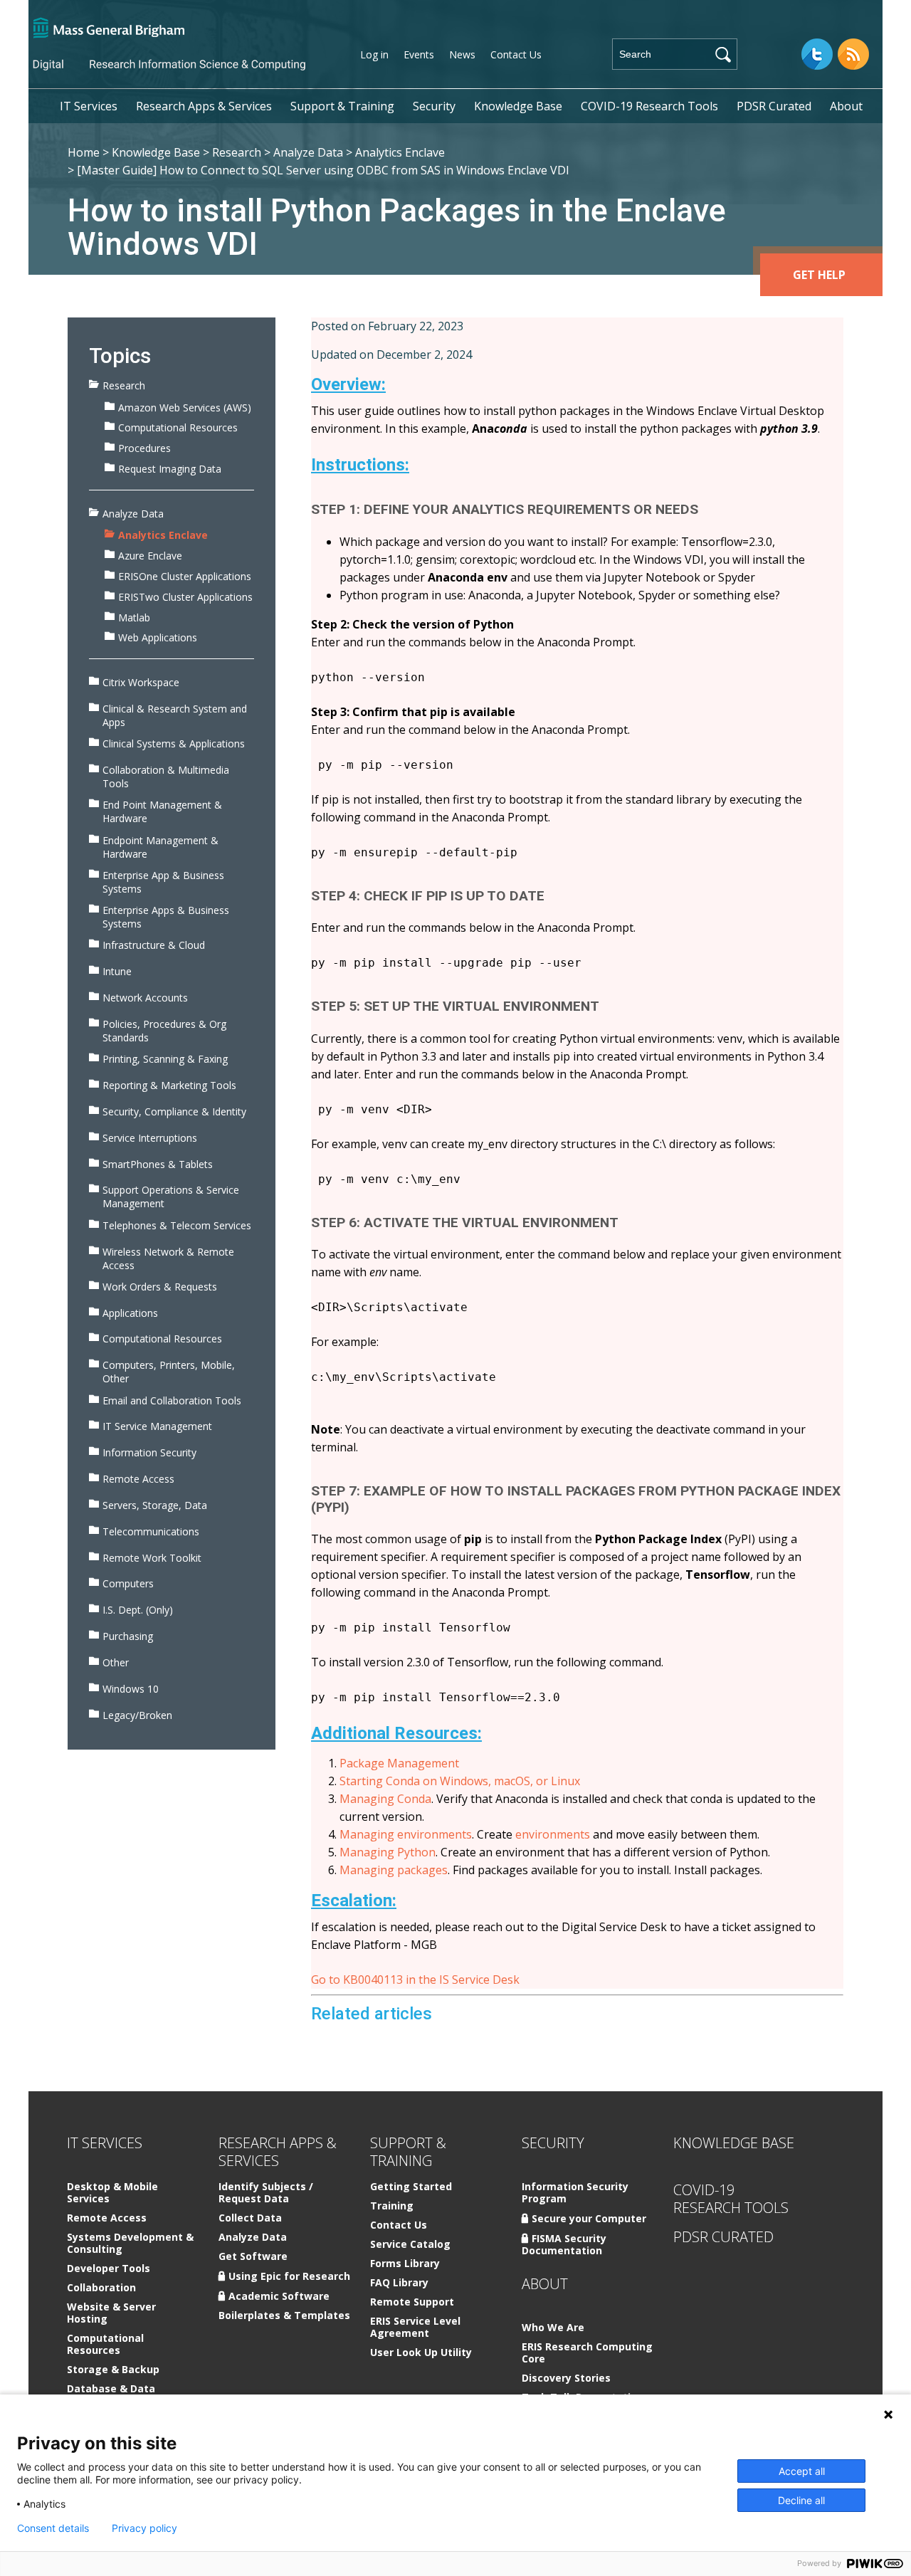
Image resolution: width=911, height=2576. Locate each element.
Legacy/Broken (137, 1715)
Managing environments (406, 1834)
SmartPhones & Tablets (158, 1164)
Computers (128, 1583)
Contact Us (516, 54)
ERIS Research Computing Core (587, 2353)
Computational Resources (178, 427)
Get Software (253, 2257)
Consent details (53, 2528)
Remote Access (138, 1479)
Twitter (817, 54)
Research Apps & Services (204, 106)
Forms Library (405, 2264)
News (462, 54)
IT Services (89, 106)
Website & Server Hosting (111, 2313)
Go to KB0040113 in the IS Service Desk (415, 1980)
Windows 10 (131, 1689)
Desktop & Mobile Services (112, 2193)
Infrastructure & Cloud (154, 945)
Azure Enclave (150, 556)
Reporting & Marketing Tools (169, 1085)
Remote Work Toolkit (152, 1558)
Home (84, 152)
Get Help (819, 275)
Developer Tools (109, 2269)
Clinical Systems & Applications (174, 743)
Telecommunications (151, 1531)
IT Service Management (157, 1426)
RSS (853, 54)
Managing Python (388, 1852)
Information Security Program (575, 2193)
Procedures (144, 448)
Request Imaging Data (170, 469)
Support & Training (342, 106)
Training (392, 2206)
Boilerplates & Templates (284, 2316)
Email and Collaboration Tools (172, 1400)
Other (116, 1662)
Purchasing (128, 1636)
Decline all (801, 2500)
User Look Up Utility (421, 2353)
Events (419, 54)
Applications (130, 1313)
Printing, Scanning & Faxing (165, 1059)
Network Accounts (145, 998)
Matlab (134, 617)
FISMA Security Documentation (564, 2244)
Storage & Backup (113, 2370)
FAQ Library (399, 2283)
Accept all (802, 2471)
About (846, 106)
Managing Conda (385, 1799)
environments (553, 1834)
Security (434, 106)
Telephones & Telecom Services (177, 1225)
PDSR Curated (774, 106)
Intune (117, 971)
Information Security (149, 1452)
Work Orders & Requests (160, 1287)
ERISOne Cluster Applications (185, 576)
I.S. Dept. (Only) (138, 1610)
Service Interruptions (150, 1138)
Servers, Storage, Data (155, 1505)
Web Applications (158, 637)
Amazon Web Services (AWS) (185, 408)
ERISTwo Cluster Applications (185, 597)
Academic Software (279, 2296)
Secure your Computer (589, 2218)
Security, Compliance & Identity (174, 1111)
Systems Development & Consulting (130, 2244)
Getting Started (411, 2187)
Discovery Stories (566, 2378)
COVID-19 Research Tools (649, 106)
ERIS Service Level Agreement (415, 2328)
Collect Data (250, 2218)
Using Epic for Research (289, 2276)
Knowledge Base (518, 106)
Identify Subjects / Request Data (266, 2193)
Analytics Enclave (400, 152)
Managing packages (394, 1870)
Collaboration (101, 2288)
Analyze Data (308, 152)
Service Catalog (410, 2245)
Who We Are (553, 2328)
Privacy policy (144, 2528)
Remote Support (412, 2302)
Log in (374, 54)
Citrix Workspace (141, 682)
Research (237, 152)
